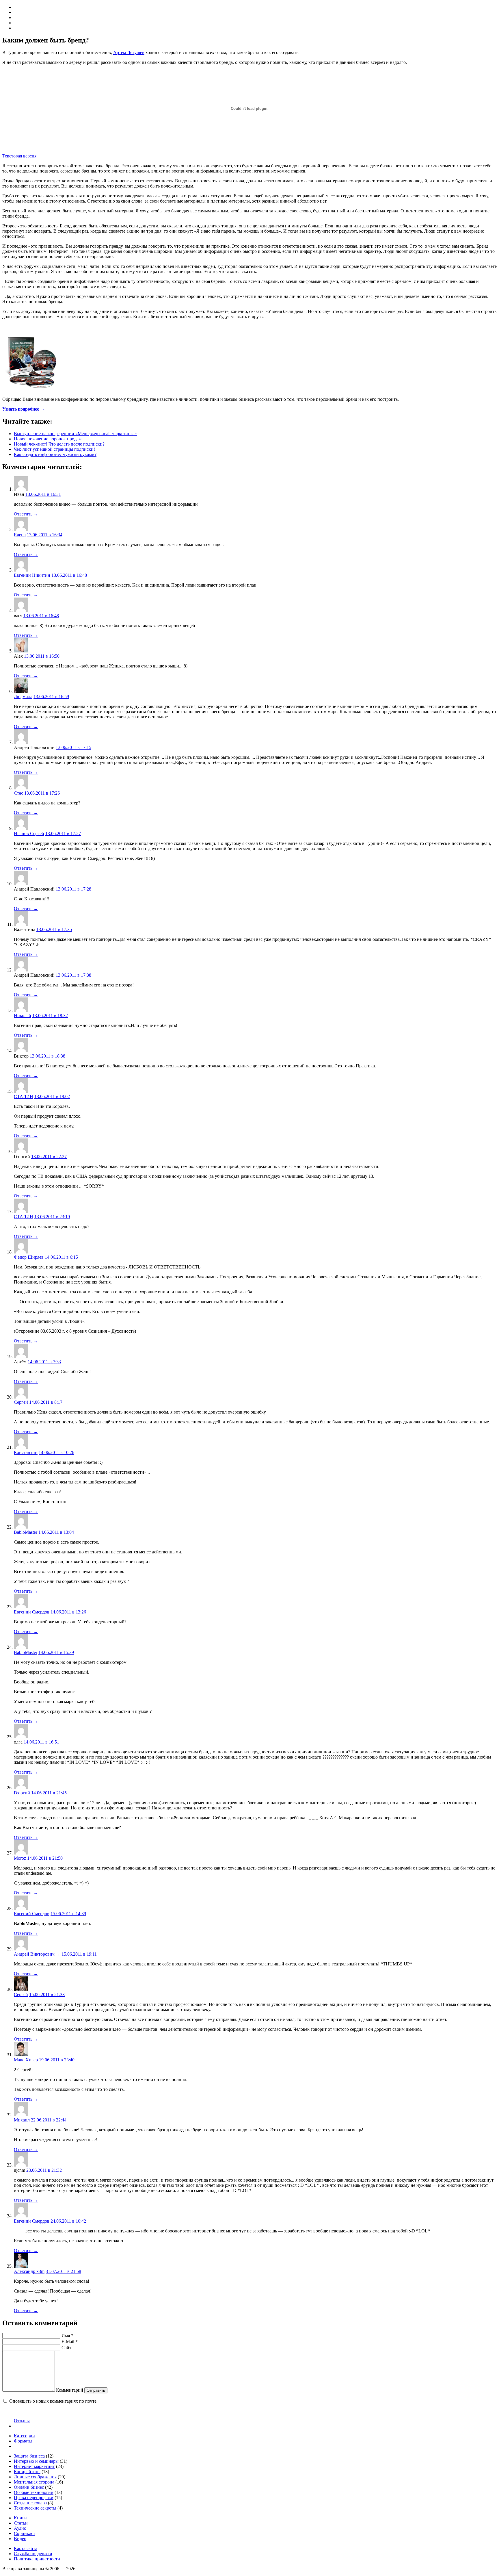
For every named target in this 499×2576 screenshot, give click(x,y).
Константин (26, 1452)
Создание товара (30, 2503)
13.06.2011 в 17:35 (54, 929)
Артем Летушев (129, 52)
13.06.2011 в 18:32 (50, 1016)
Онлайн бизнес (29, 2487)
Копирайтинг (27, 2472)
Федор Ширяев (29, 1257)
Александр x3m (29, 2271)
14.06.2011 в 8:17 (46, 1402)
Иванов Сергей (29, 833)
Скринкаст (25, 2533)
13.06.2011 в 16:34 (45, 535)
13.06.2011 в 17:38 (73, 975)
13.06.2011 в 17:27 (63, 833)
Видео (20, 2539)
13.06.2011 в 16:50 (42, 656)
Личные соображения (35, 2477)
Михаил (22, 2120)
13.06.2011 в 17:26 (42, 793)
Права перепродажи (34, 2498)
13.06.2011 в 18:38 (48, 1056)
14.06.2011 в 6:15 (61, 1257)
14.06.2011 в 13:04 (56, 1532)
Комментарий (70, 2390)
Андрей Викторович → (37, 1954)
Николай (23, 1016)
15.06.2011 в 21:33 (47, 1994)
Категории (24, 2436)
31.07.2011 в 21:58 (63, 2271)
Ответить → (26, 514)
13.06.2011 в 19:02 (52, 1096)
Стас (18, 793)
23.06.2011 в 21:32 (44, 2170)
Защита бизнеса (29, 2456)
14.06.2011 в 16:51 (41, 1742)
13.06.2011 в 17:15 (73, 747)
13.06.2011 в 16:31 (43, 494)
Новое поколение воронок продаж (48, 439)
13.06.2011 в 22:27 (49, 1157)
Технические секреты (35, 2508)
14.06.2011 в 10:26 (56, 1452)
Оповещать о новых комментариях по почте (53, 2401)
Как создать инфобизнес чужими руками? (55, 454)
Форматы (23, 2441)
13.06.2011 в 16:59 (51, 697)
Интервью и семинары (36, 2461)
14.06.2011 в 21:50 (45, 1858)
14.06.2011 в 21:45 (49, 1793)
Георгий (22, 1793)
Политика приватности (37, 2559)
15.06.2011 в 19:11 (79, 1954)
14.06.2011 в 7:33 (44, 1362)
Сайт (66, 2348)
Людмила (23, 697)
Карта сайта (26, 2548)
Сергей (21, 1402)
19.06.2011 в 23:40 (57, 2060)
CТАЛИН (24, 1096)
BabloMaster (26, 1532)
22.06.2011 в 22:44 (49, 2120)
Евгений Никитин (32, 575)
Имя (67, 2335)
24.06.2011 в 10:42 (68, 2221)
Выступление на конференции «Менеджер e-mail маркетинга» (75, 434)
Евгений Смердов (32, 1612)
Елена (20, 535)
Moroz (20, 1858)
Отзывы (22, 2421)
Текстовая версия (19, 156)
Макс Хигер (26, 2060)
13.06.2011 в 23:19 (52, 1217)
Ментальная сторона (34, 2482)
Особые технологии (34, 2492)
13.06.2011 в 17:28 (73, 889)
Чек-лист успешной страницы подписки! (54, 449)
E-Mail (70, 2342)
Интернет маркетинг (34, 2466)
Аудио (20, 2528)
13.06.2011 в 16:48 (69, 575)
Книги (20, 2518)
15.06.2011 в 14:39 (68, 1914)
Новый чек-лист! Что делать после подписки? (59, 444)
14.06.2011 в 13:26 (68, 1612)
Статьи (21, 2523)
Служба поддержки (33, 2554)
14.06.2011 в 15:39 (56, 1652)
